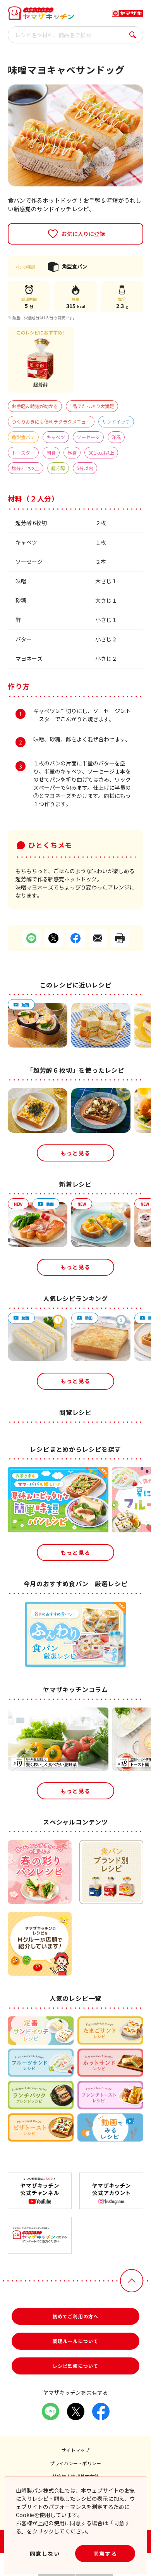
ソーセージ (88, 437)
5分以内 (85, 468)
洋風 (116, 437)
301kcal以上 (101, 452)
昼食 (72, 452)
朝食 (51, 452)
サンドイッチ (116, 421)
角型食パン (23, 437)
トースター (23, 452)
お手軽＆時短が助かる (35, 406)
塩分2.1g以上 (26, 468)
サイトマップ (75, 2450)
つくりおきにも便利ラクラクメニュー (51, 421)
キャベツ (56, 437)
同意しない (45, 2554)
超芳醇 (58, 468)
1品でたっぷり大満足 (92, 406)
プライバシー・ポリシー (75, 2463)
